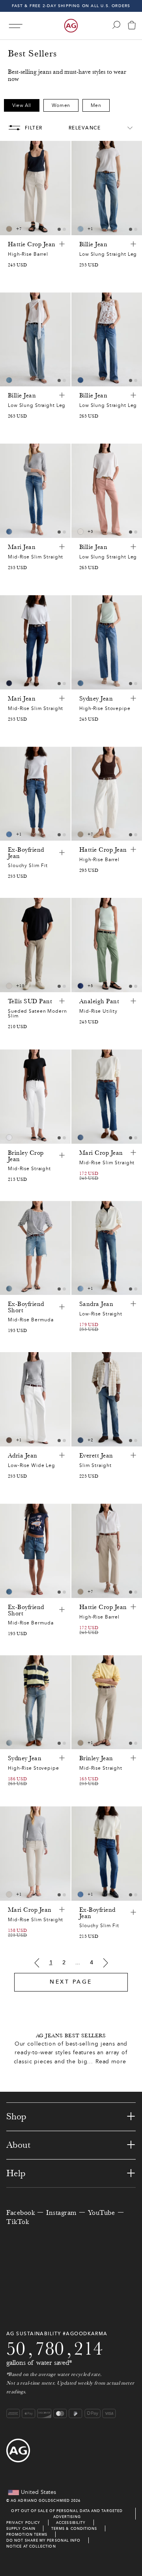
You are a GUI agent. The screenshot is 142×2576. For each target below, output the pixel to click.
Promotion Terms (27, 2534)
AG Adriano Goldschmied (40, 2500)
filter (34, 128)
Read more (111, 2062)
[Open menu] (16, 26)
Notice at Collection (31, 2546)
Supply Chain (21, 2528)
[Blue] (80, 229)
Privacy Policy (23, 2523)
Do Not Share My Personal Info (43, 2540)
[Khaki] (9, 1440)
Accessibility (71, 2523)
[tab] (59, 229)
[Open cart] (132, 26)
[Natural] (80, 532)
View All (22, 105)
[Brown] (9, 229)
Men (96, 105)
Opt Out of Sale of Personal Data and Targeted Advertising (67, 2514)
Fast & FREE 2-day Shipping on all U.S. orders (71, 6)
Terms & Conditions (74, 2528)
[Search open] (116, 25)
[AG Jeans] (71, 26)
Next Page (71, 1982)
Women (61, 105)
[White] (9, 986)
